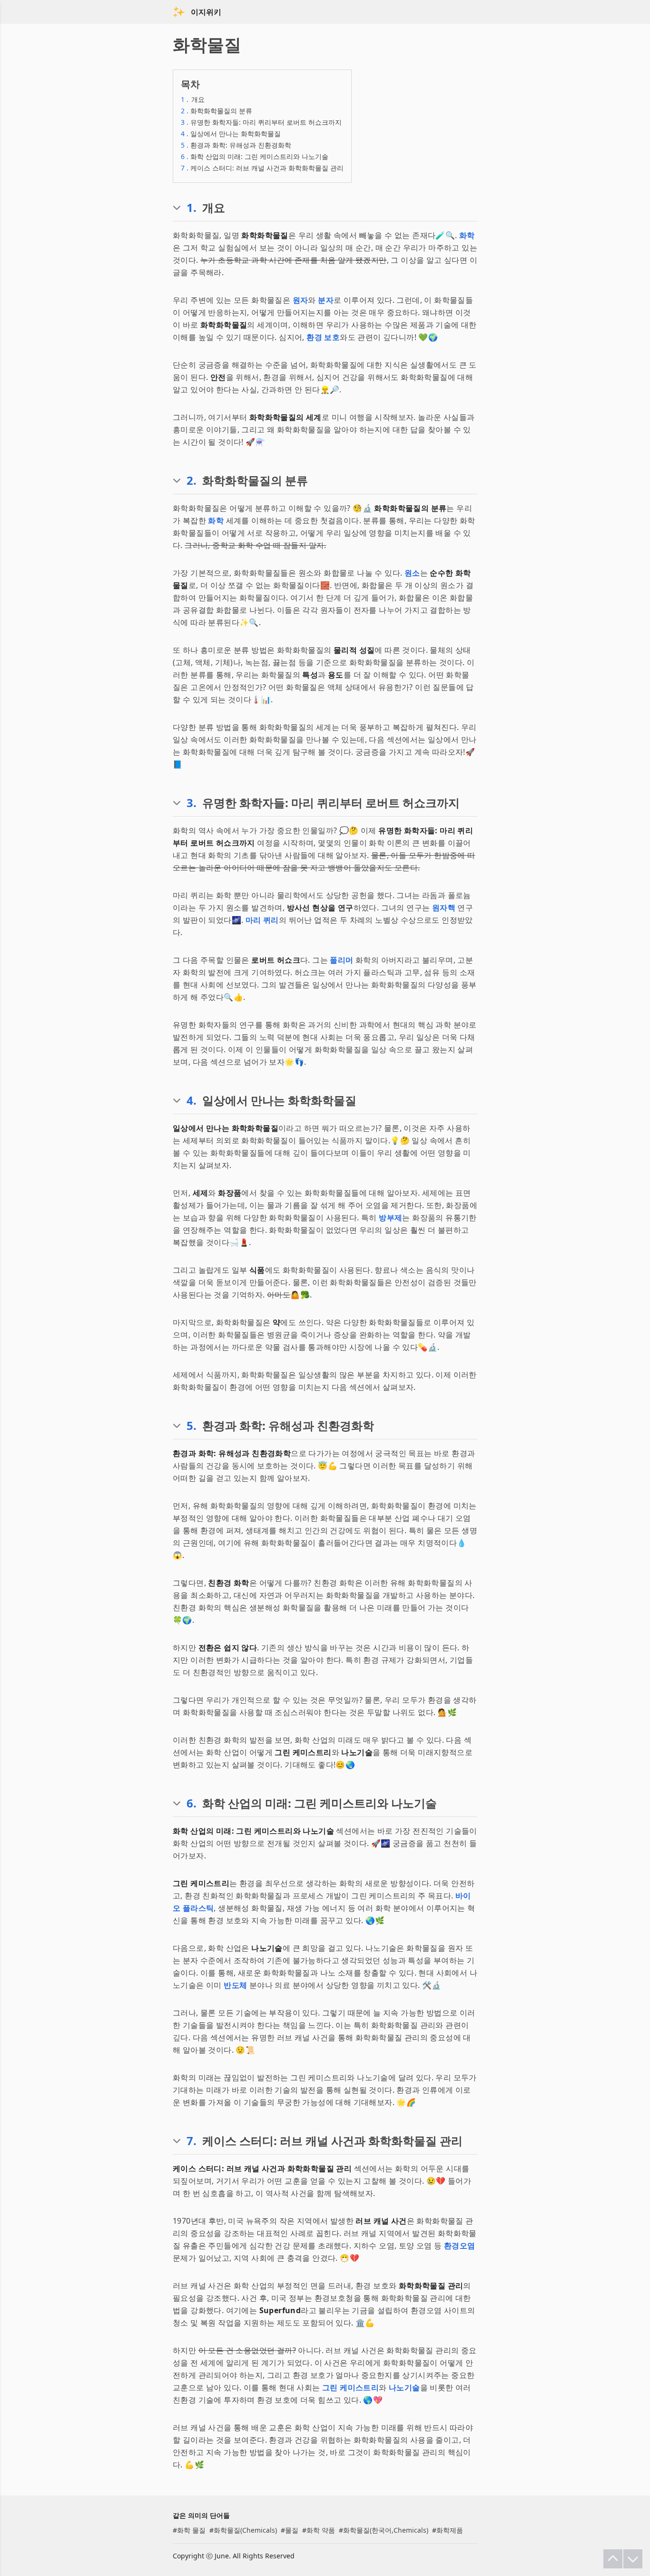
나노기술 (404, 2387)
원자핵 (444, 908)
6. (192, 1803)
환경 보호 (323, 337)
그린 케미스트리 (350, 2387)
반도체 (235, 1985)
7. (192, 2141)
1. (192, 208)
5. (192, 1426)
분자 (326, 300)
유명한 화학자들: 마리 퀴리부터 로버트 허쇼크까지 (261, 122)
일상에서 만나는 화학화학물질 (231, 134)
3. (192, 803)
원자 (300, 300)
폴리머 (341, 960)
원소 (412, 573)
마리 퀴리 (262, 920)
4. (192, 1100)
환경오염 (460, 2246)
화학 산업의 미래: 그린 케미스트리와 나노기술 (255, 156)
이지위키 (206, 12)
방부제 (390, 1218)
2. (192, 480)
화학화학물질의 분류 (217, 111)
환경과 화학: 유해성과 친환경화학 (236, 145)
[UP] (613, 2559)
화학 (467, 235)
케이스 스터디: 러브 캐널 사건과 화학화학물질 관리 (262, 168)
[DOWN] (633, 2559)
